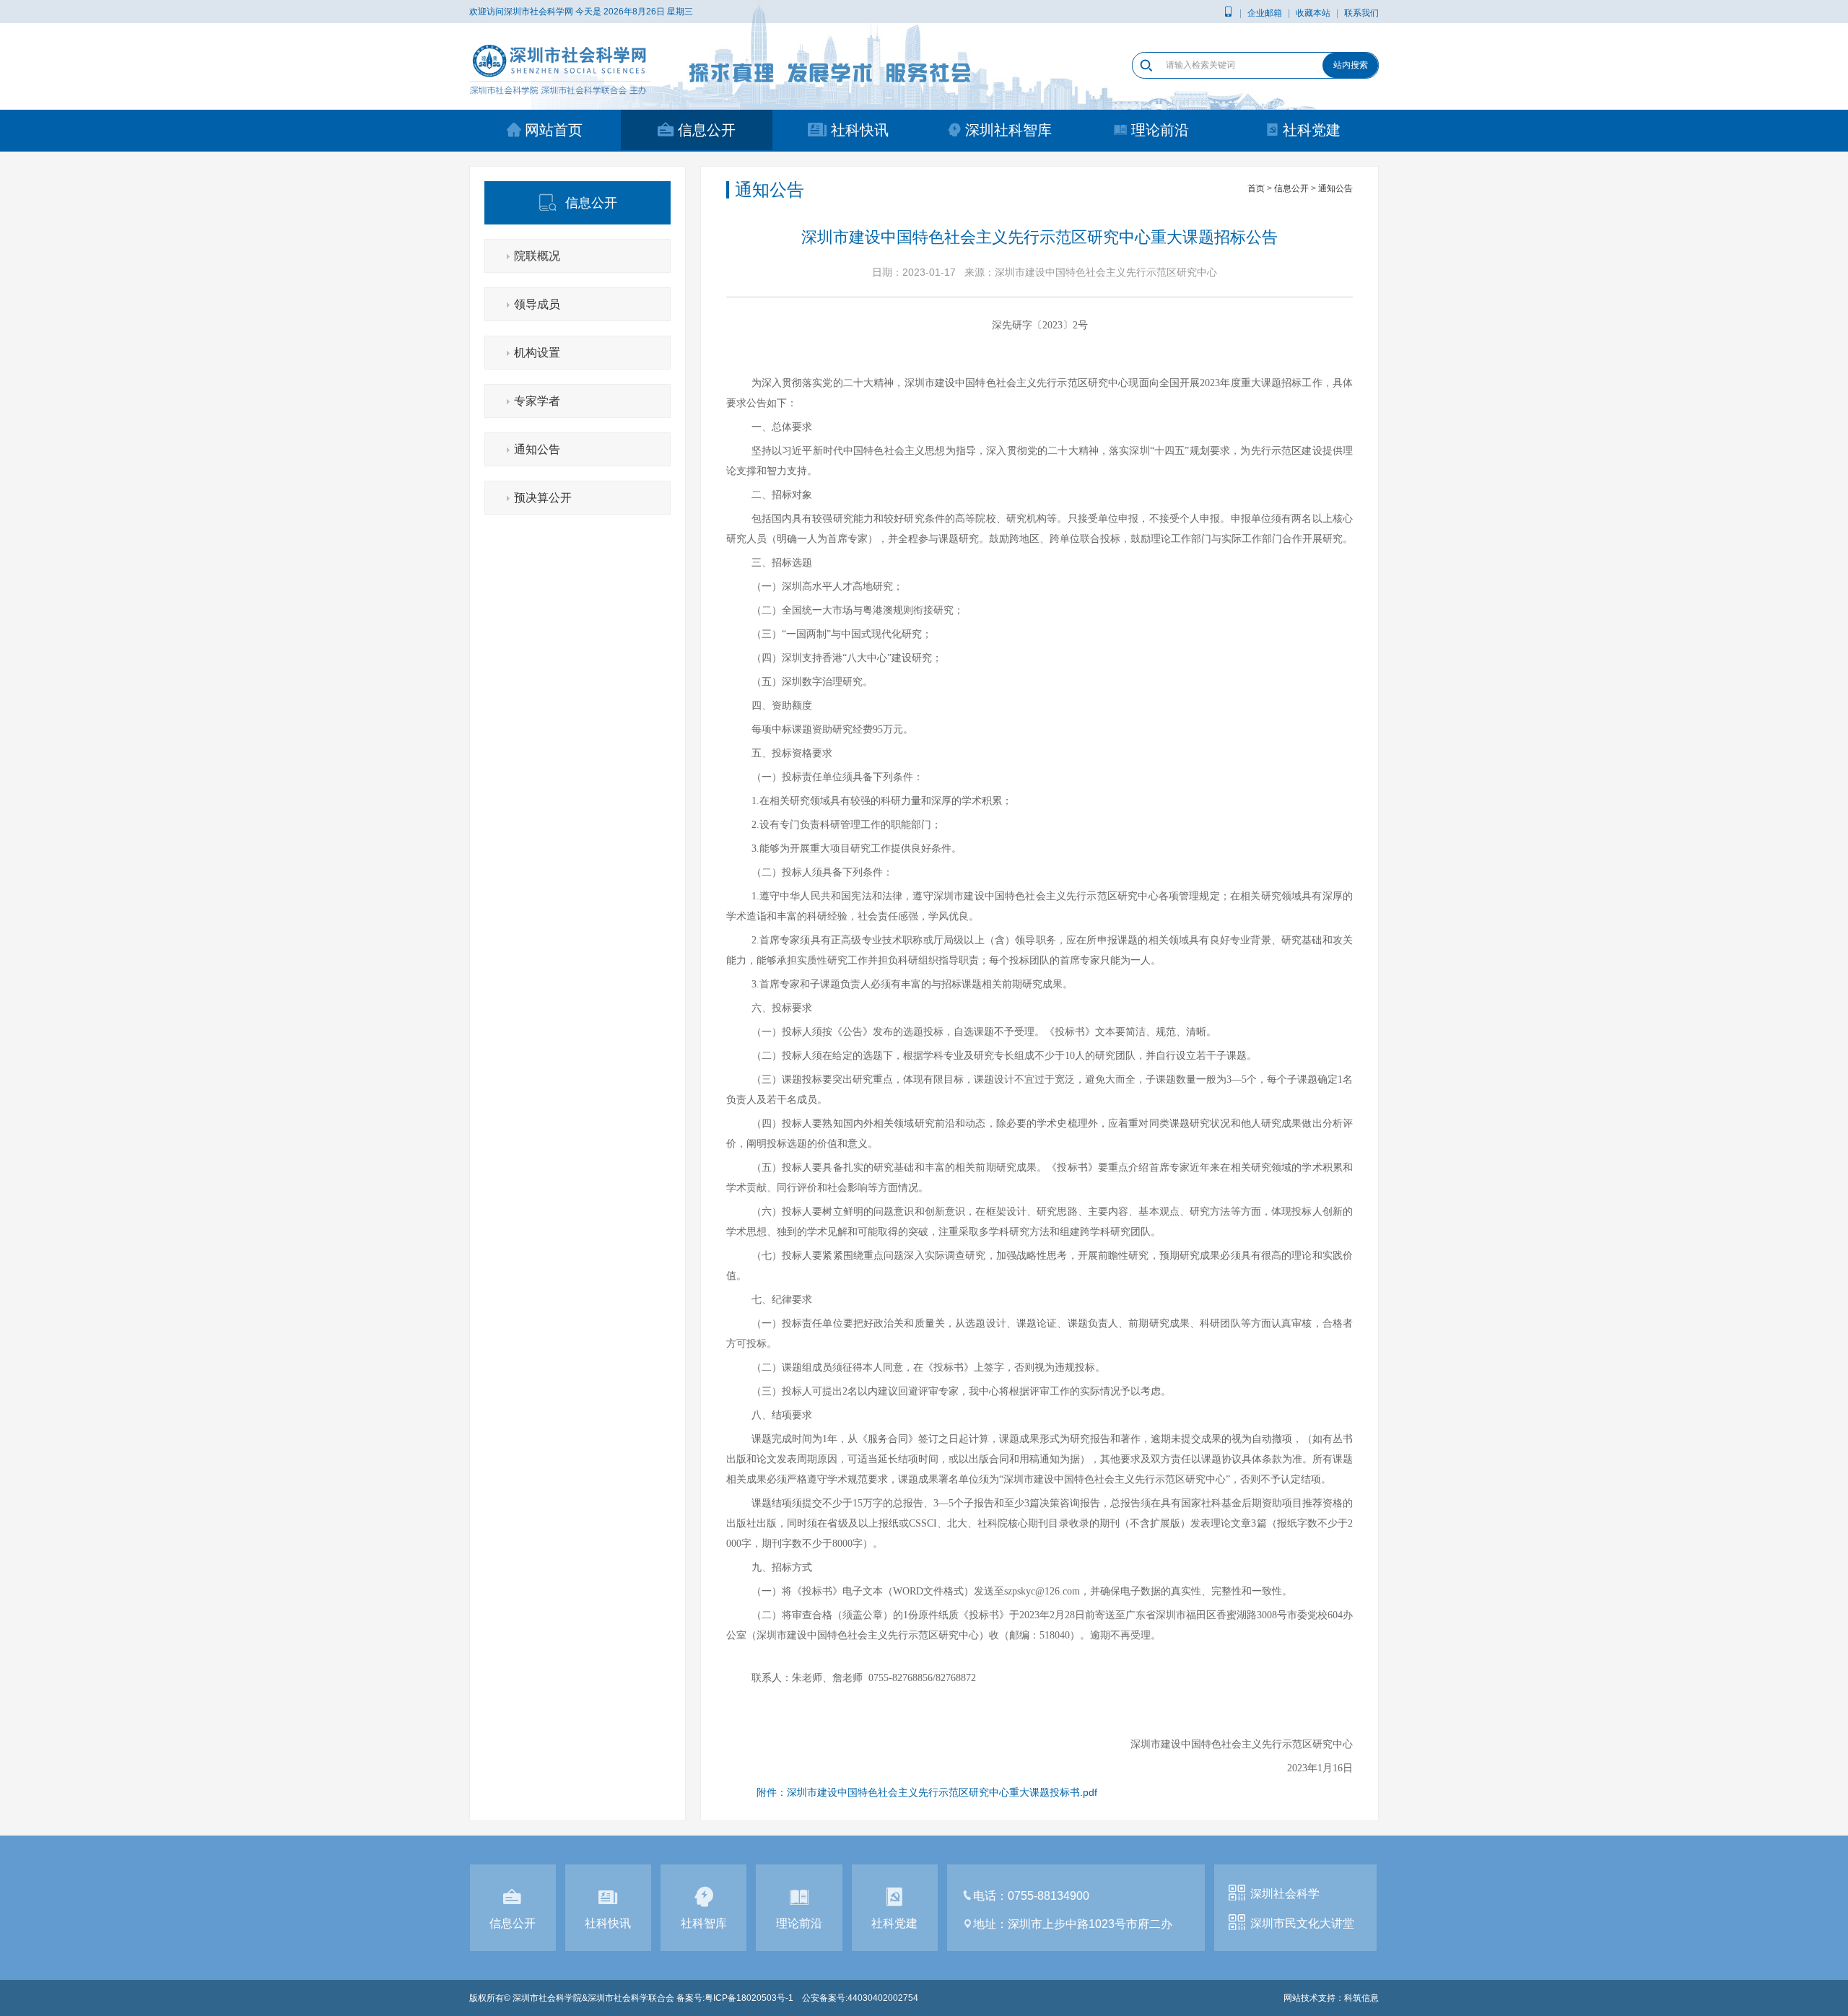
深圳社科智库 (1008, 130)
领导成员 (537, 304)
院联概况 (537, 256)
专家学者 (537, 401)
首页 (1256, 188)
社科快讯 (860, 130)
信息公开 (707, 130)
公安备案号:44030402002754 (860, 1998)
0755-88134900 (1049, 1896)
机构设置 (537, 353)
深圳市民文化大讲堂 (1302, 1923)
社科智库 (704, 1923)
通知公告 (537, 449)
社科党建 (1312, 130)
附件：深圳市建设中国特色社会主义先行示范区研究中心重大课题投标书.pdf (927, 1792)
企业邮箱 (1265, 13)
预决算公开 (543, 498)
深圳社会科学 (1285, 1894)
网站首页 (554, 130)
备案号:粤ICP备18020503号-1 (735, 1998)
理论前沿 (1160, 130)
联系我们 (1361, 13)
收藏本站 (1313, 13)
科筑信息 (1361, 1998)
